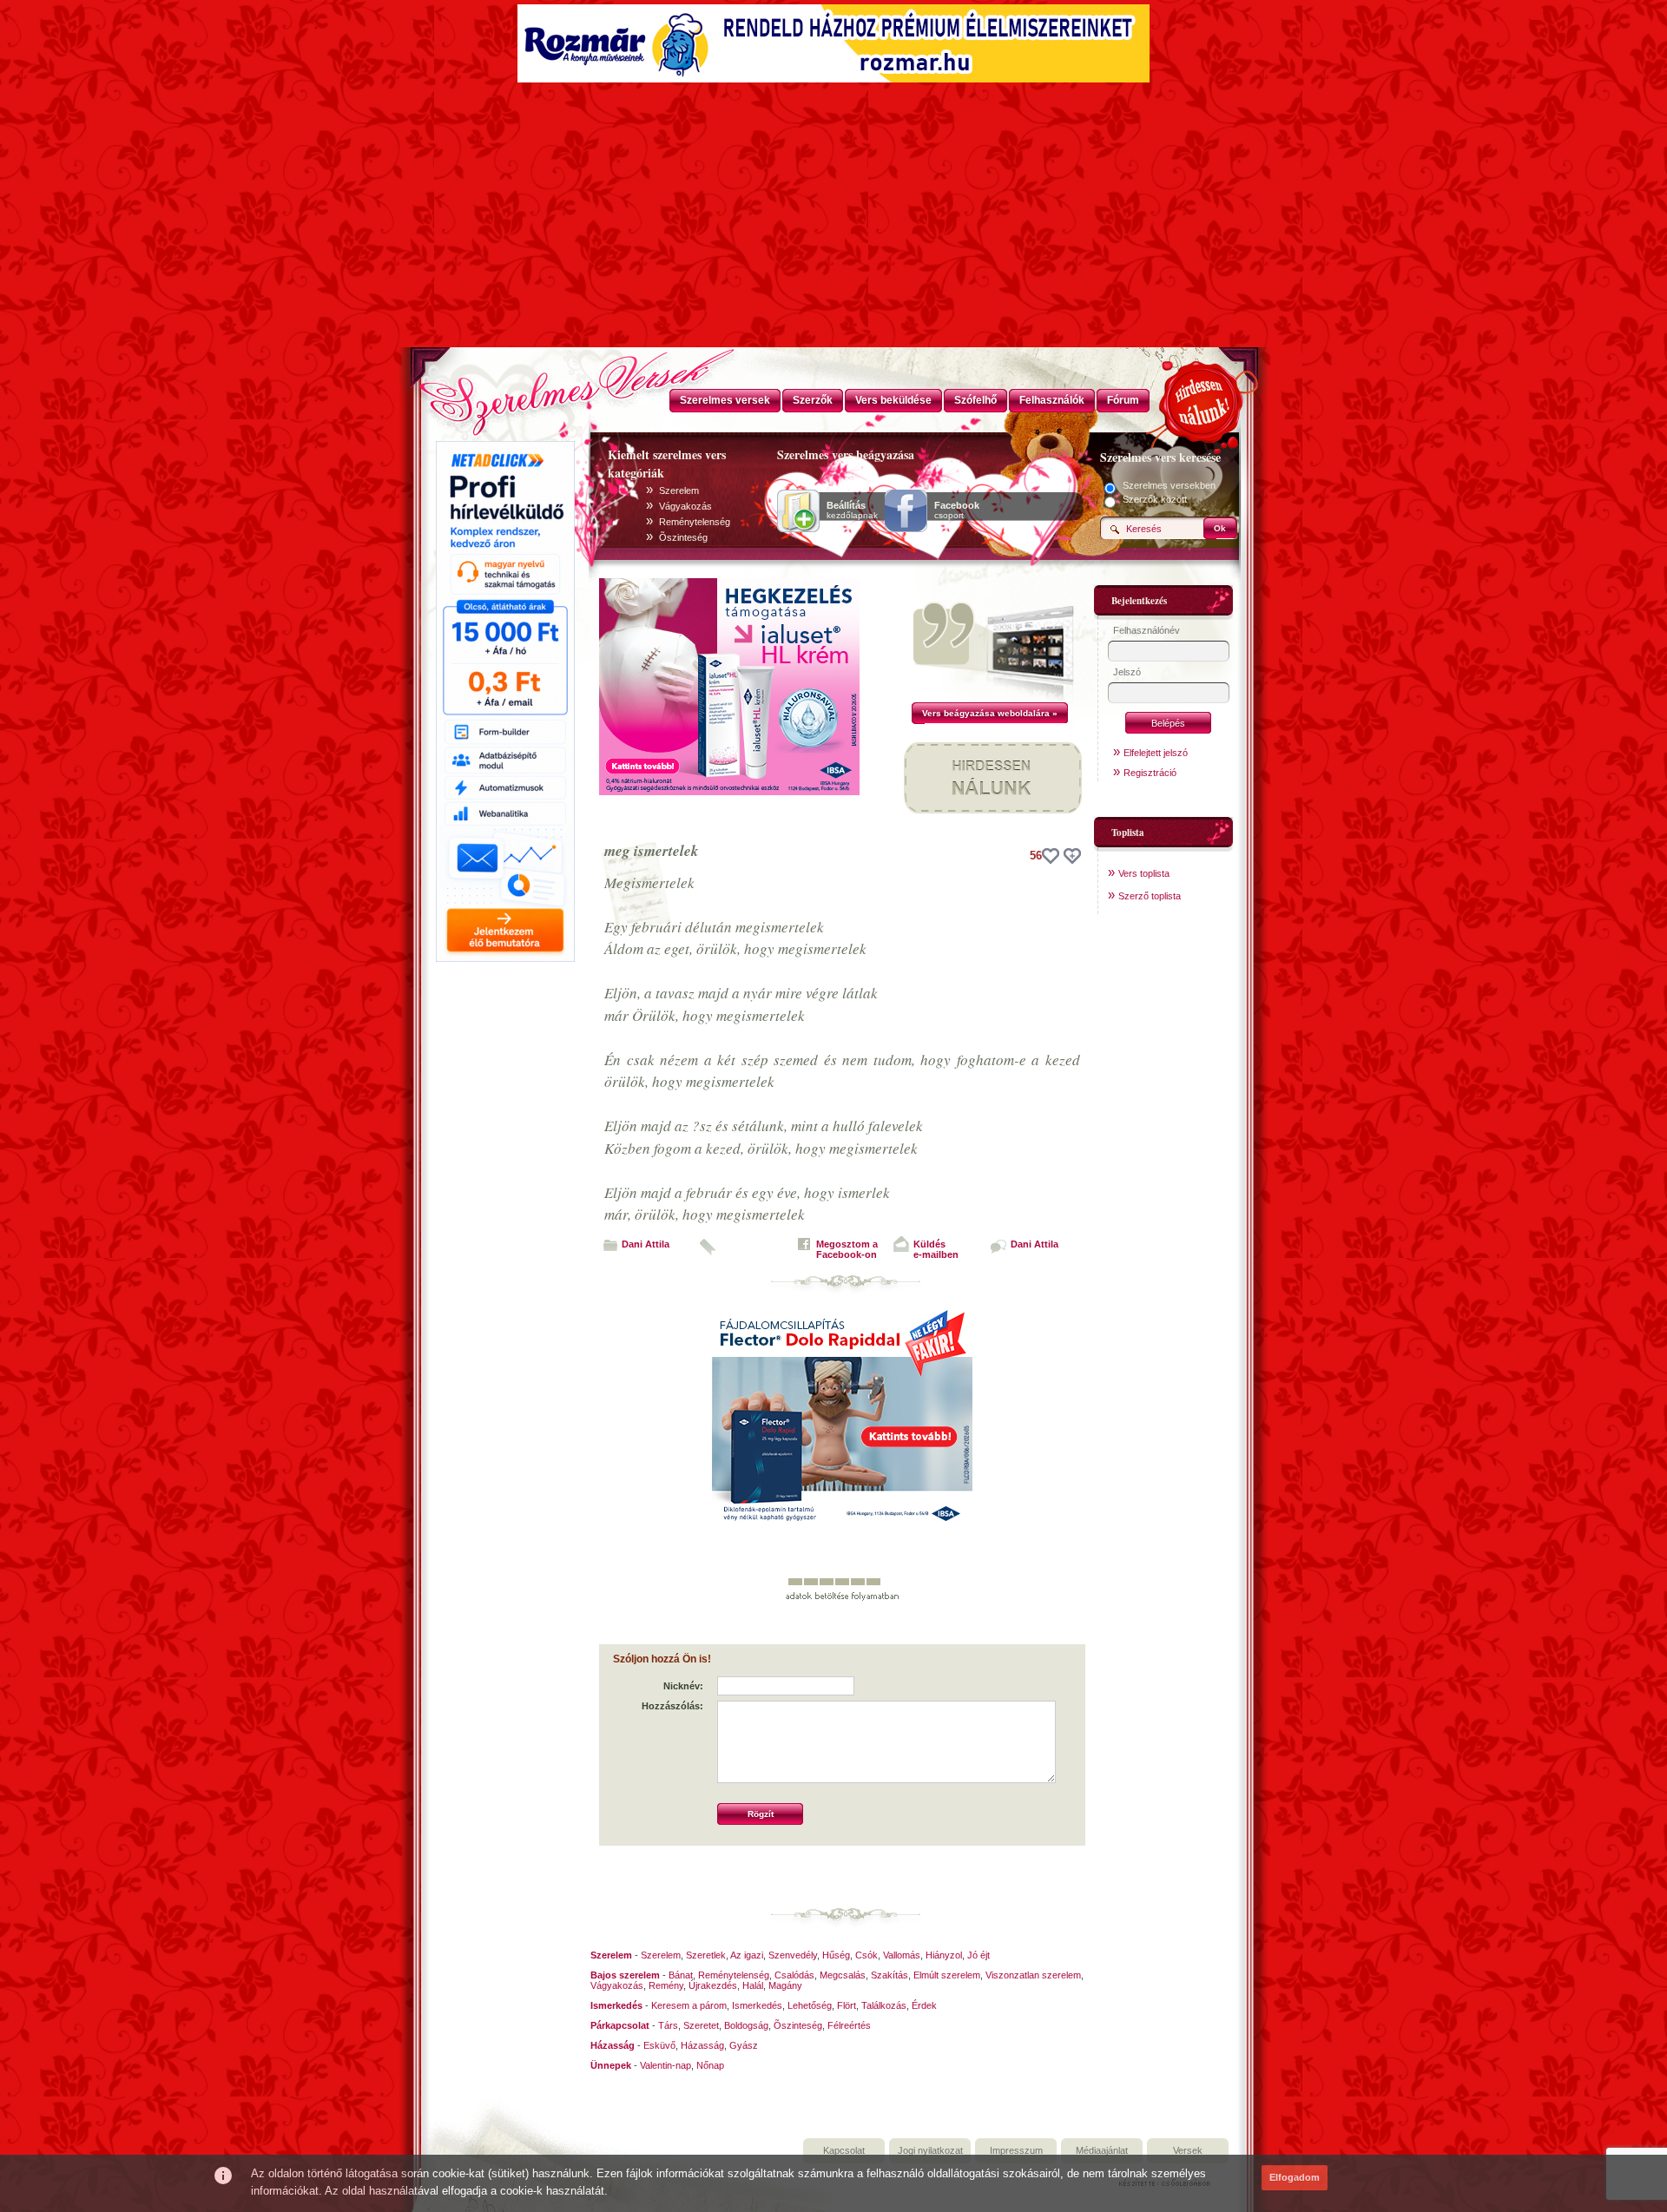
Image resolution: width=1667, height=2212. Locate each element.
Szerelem (679, 490)
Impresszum (1016, 2150)
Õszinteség (683, 537)
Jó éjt (978, 1955)
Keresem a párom (689, 2005)
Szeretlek (706, 1955)
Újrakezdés (713, 1985)
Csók (866, 1955)
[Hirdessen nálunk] (1202, 399)
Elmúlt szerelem (947, 1975)
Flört (847, 2005)
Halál (753, 1985)
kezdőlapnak (852, 510)
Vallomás (902, 1955)
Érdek (924, 2005)
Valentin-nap (665, 2065)
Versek (1188, 2150)
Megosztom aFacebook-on (847, 1249)
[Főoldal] (504, 386)
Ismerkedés (757, 2005)
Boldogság (746, 2025)
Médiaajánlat (1102, 2150)
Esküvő (659, 2045)
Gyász (744, 2045)
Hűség (836, 1955)
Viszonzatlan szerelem (1033, 1975)
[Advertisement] (833, 217)
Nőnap (710, 2065)
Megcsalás (843, 1975)
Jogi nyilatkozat (930, 2150)
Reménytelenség (695, 522)
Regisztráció (1150, 773)
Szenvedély (793, 1955)
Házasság (702, 2045)
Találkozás (884, 2005)
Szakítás (890, 1975)
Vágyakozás (685, 506)
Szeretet (701, 2025)
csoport (957, 510)
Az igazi (747, 1955)
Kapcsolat (844, 2150)
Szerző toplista (1150, 896)
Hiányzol (944, 1955)
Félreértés (849, 2025)
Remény (666, 1985)
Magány (785, 1985)
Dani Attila (646, 1244)
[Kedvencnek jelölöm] (1072, 856)
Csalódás (794, 1975)
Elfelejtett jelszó (1156, 753)
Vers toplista (1144, 873)
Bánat (681, 1975)
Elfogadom (1295, 2177)
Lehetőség (810, 2005)
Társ (668, 2025)
